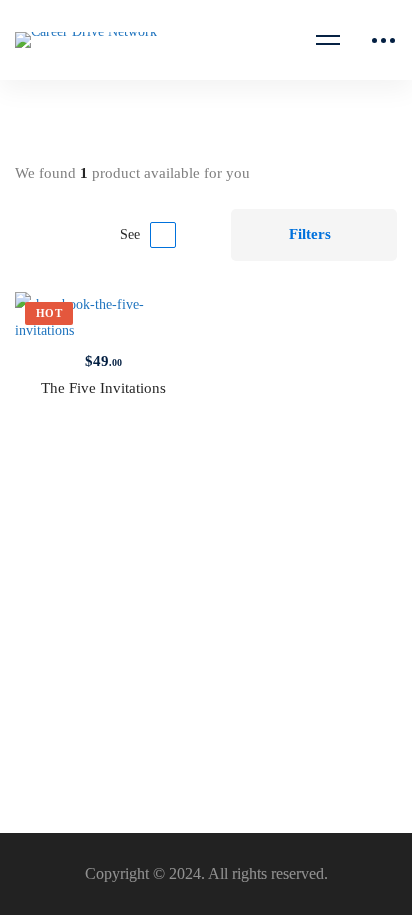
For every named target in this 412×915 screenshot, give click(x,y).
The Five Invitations (103, 388)
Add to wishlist (147, 318)
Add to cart (59, 318)
